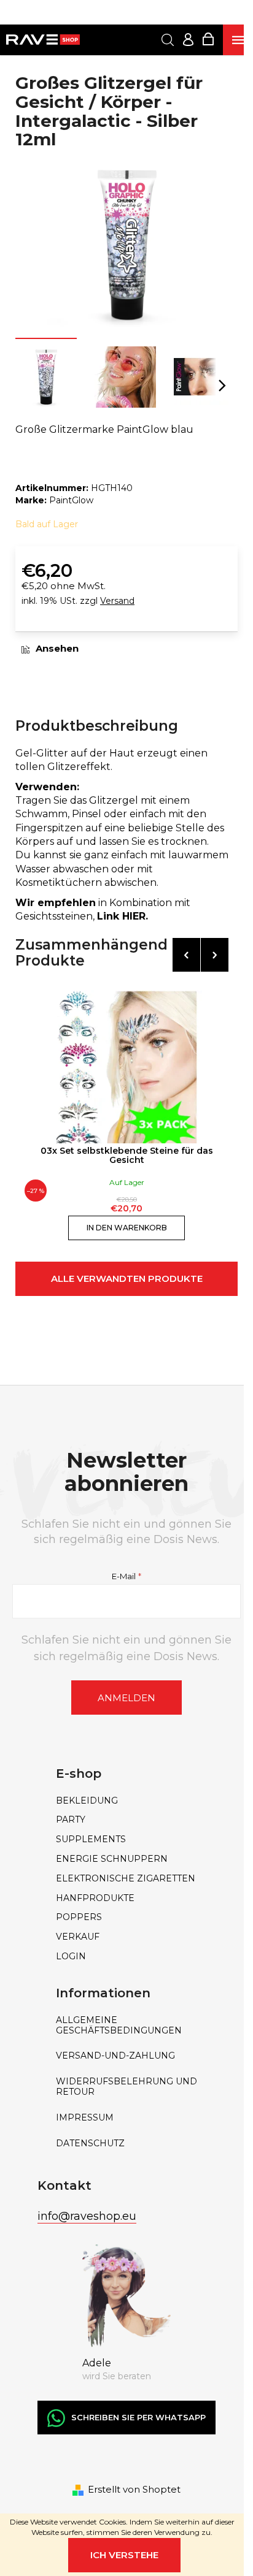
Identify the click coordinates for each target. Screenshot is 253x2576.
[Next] (215, 955)
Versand (117, 601)
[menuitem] (126, 1801)
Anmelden (126, 1698)
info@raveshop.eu (87, 2216)
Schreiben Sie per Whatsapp (138, 2417)
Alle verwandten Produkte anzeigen (127, 1284)
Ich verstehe (124, 2555)
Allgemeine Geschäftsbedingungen (119, 2025)
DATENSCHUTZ (90, 2143)
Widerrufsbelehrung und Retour (126, 2087)
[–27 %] (126, 1067)
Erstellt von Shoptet (134, 2489)
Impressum (85, 2118)
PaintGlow (71, 500)
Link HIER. (123, 916)
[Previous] (186, 955)
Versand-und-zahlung (115, 2056)
